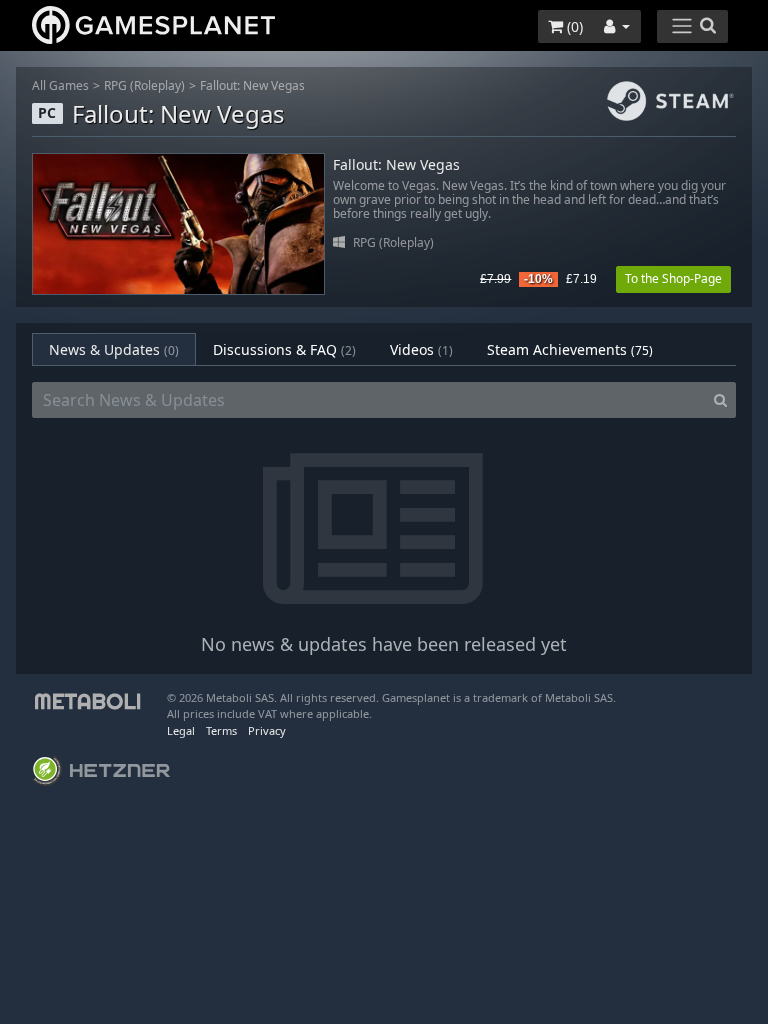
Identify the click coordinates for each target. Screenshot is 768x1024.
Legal (181, 730)
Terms (221, 730)
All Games (60, 85)
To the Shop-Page (673, 278)
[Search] (720, 400)
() (573, 26)
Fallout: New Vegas (252, 85)
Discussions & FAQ (284, 349)
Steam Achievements (570, 349)
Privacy (267, 730)
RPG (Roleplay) (144, 85)
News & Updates (114, 349)
